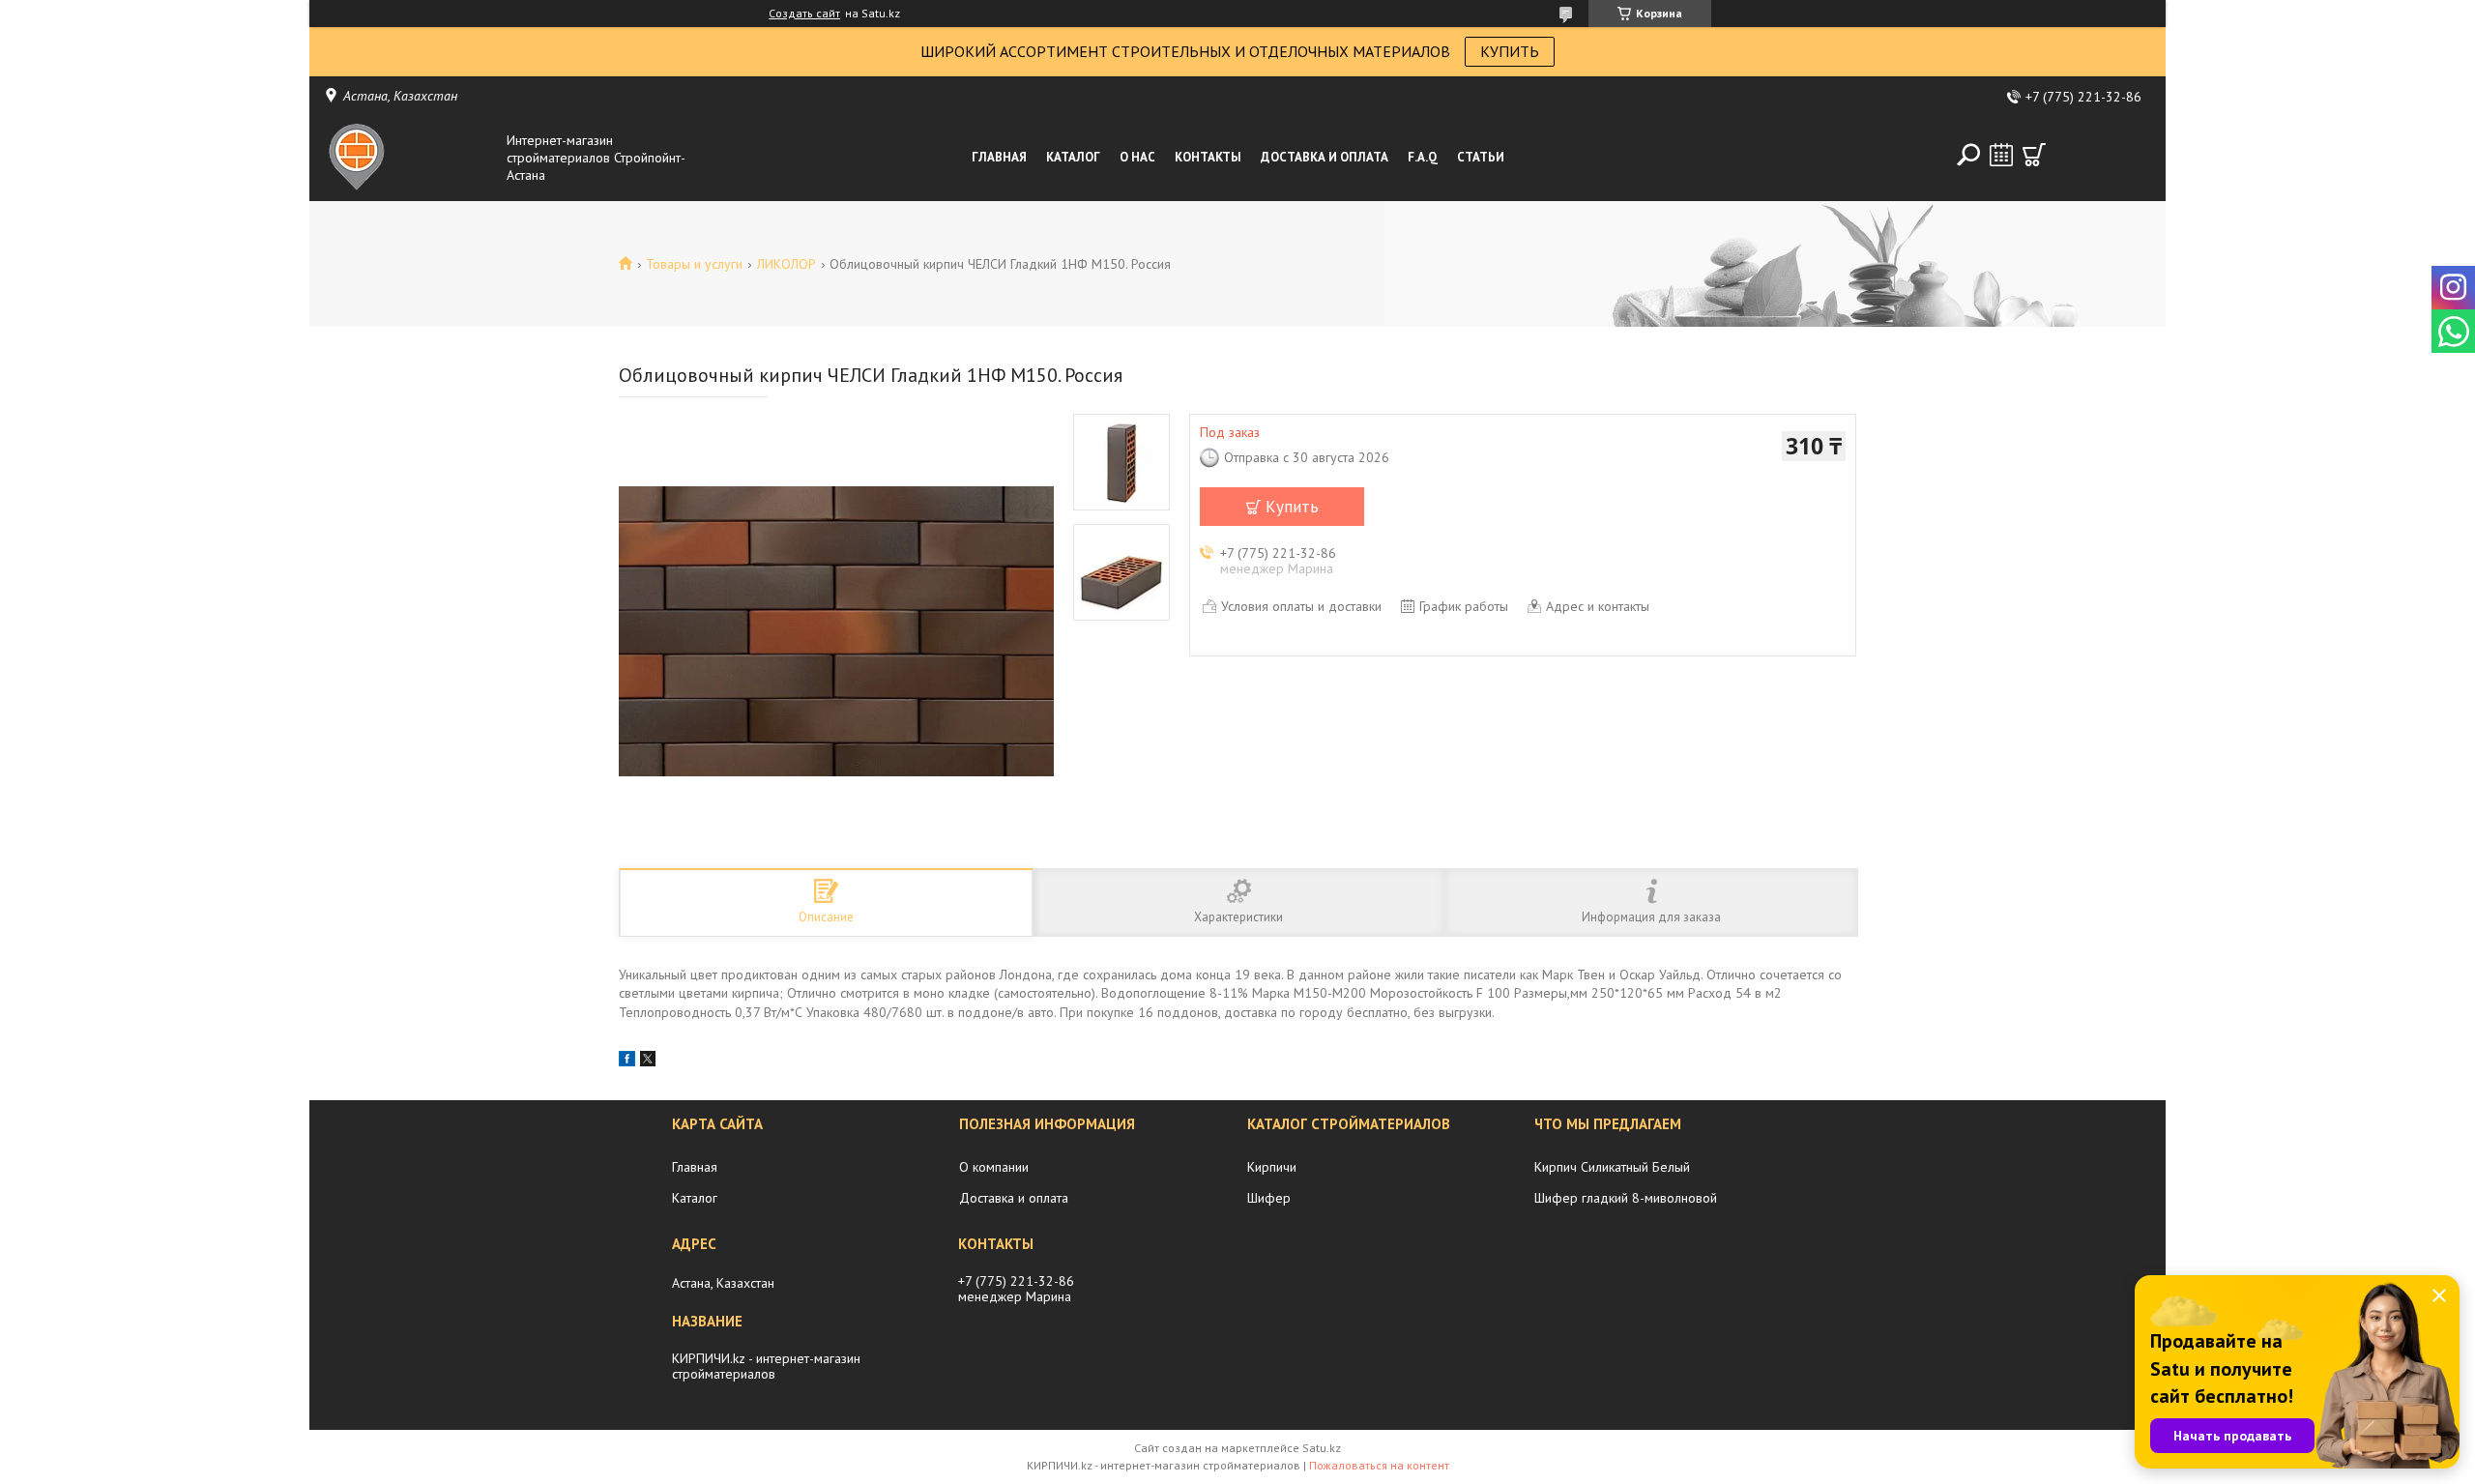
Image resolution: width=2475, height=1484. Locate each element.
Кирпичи (1272, 1167)
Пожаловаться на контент (1379, 1465)
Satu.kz (1322, 1448)
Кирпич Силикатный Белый (1612, 1167)
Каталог (1073, 157)
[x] (648, 1062)
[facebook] (627, 1062)
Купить (1292, 507)
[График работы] (2001, 155)
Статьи (1481, 157)
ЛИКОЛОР (786, 264)
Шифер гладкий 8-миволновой (1626, 1198)
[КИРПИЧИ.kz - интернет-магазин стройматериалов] (410, 158)
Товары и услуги (694, 264)
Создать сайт (804, 14)
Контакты (1208, 157)
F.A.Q (1423, 157)
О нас (1137, 157)
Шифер (1269, 1198)
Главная (999, 157)
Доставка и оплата (1325, 157)
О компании (994, 1167)
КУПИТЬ (1510, 51)
